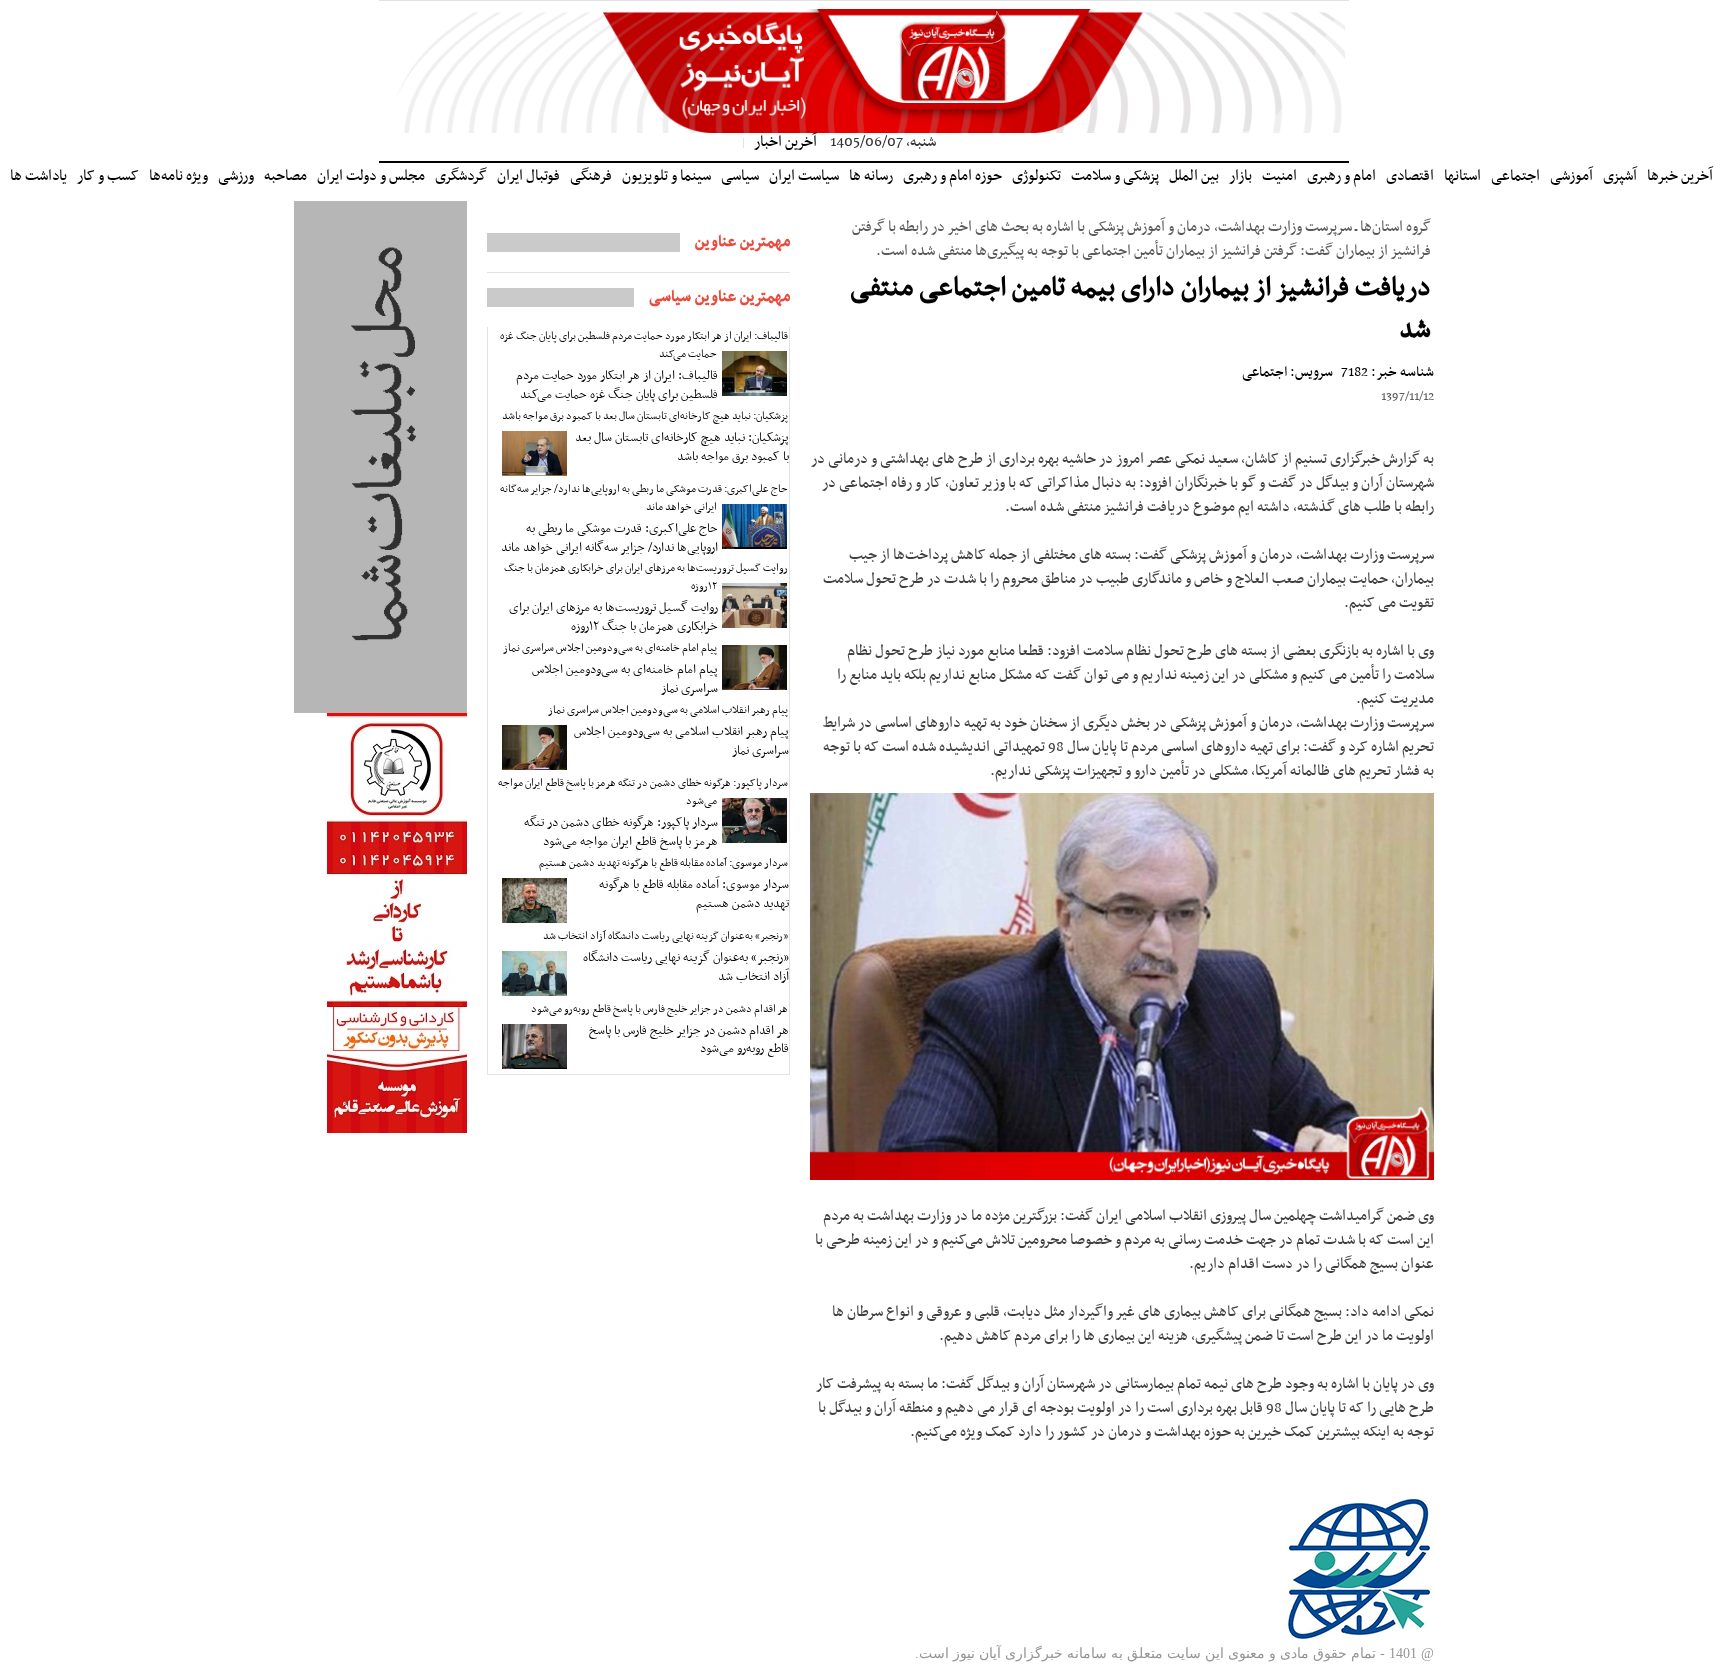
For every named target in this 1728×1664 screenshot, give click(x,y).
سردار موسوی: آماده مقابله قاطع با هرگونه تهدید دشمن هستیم (663, 863)
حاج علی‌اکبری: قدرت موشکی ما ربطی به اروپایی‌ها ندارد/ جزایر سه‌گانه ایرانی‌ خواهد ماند (644, 498)
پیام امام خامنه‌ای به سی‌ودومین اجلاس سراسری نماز (610, 648)
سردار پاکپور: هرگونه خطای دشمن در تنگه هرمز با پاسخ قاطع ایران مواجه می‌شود (643, 792)
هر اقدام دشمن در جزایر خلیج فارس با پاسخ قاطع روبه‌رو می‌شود (659, 1009)
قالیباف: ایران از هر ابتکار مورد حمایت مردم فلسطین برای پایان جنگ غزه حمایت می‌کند (644, 345)
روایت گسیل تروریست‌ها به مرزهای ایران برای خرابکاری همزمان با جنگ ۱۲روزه (646, 577)
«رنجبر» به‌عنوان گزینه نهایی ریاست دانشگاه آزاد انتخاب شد (665, 936)
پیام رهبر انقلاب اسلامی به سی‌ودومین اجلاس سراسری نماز (668, 710)
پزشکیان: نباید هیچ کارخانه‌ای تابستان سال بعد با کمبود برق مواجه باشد (645, 416)
